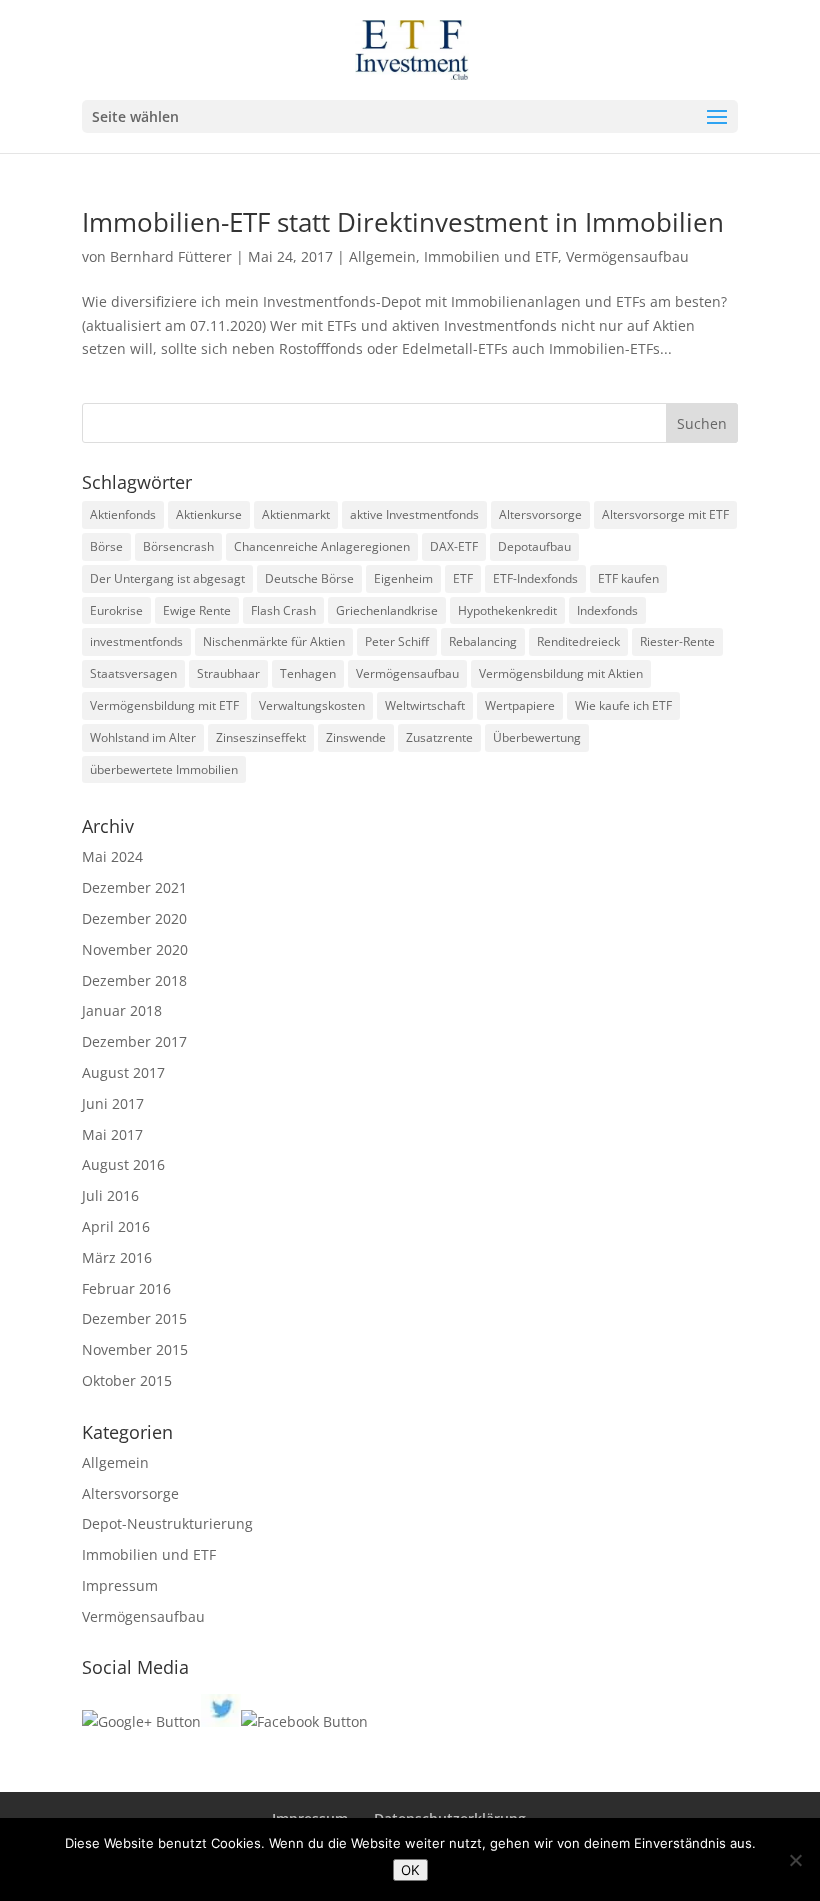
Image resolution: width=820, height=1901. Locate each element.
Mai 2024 (112, 856)
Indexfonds (607, 610)
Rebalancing (483, 641)
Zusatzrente (439, 737)
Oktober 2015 (127, 1380)
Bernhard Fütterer (171, 256)
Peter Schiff (397, 641)
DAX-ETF (454, 546)
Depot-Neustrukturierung (167, 1523)
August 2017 (123, 1072)
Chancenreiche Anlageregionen (322, 546)
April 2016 (116, 1226)
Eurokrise (116, 610)
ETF (463, 578)
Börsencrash (178, 546)
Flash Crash (283, 610)
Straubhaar (228, 673)
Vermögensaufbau (627, 256)
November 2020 (135, 949)
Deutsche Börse (309, 578)
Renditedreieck (578, 641)
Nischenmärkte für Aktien (274, 641)
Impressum (120, 1585)
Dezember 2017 (134, 1041)
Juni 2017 (113, 1103)
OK (410, 1870)
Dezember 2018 (134, 980)
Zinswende (356, 737)
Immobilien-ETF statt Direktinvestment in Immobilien (403, 222)
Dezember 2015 (134, 1318)
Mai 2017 (112, 1134)
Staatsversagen (133, 673)
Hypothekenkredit (507, 610)
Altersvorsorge (540, 514)
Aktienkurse (209, 514)
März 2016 (117, 1257)
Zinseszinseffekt (261, 737)
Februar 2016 (126, 1288)
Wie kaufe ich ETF (623, 705)
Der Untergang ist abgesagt (167, 578)
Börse (106, 546)
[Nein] (795, 1860)
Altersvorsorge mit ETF (665, 514)
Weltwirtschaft (425, 705)
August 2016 (123, 1164)
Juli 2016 (110, 1195)
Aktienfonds (123, 514)
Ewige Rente (197, 610)
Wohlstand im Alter (143, 737)
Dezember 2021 (134, 887)
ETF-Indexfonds (535, 578)
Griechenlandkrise (387, 610)
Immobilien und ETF (491, 256)
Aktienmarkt (296, 514)
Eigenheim (403, 578)
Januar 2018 (122, 1010)
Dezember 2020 (134, 918)
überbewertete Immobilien (164, 769)
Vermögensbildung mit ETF (164, 705)
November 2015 (135, 1349)
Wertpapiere (520, 705)
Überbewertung (537, 737)
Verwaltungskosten (312, 705)
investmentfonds (136, 641)
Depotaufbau (534, 546)
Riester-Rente (677, 641)
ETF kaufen (628, 578)
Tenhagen (308, 673)
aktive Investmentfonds (414, 514)
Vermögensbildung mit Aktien (561, 673)
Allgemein (382, 256)
